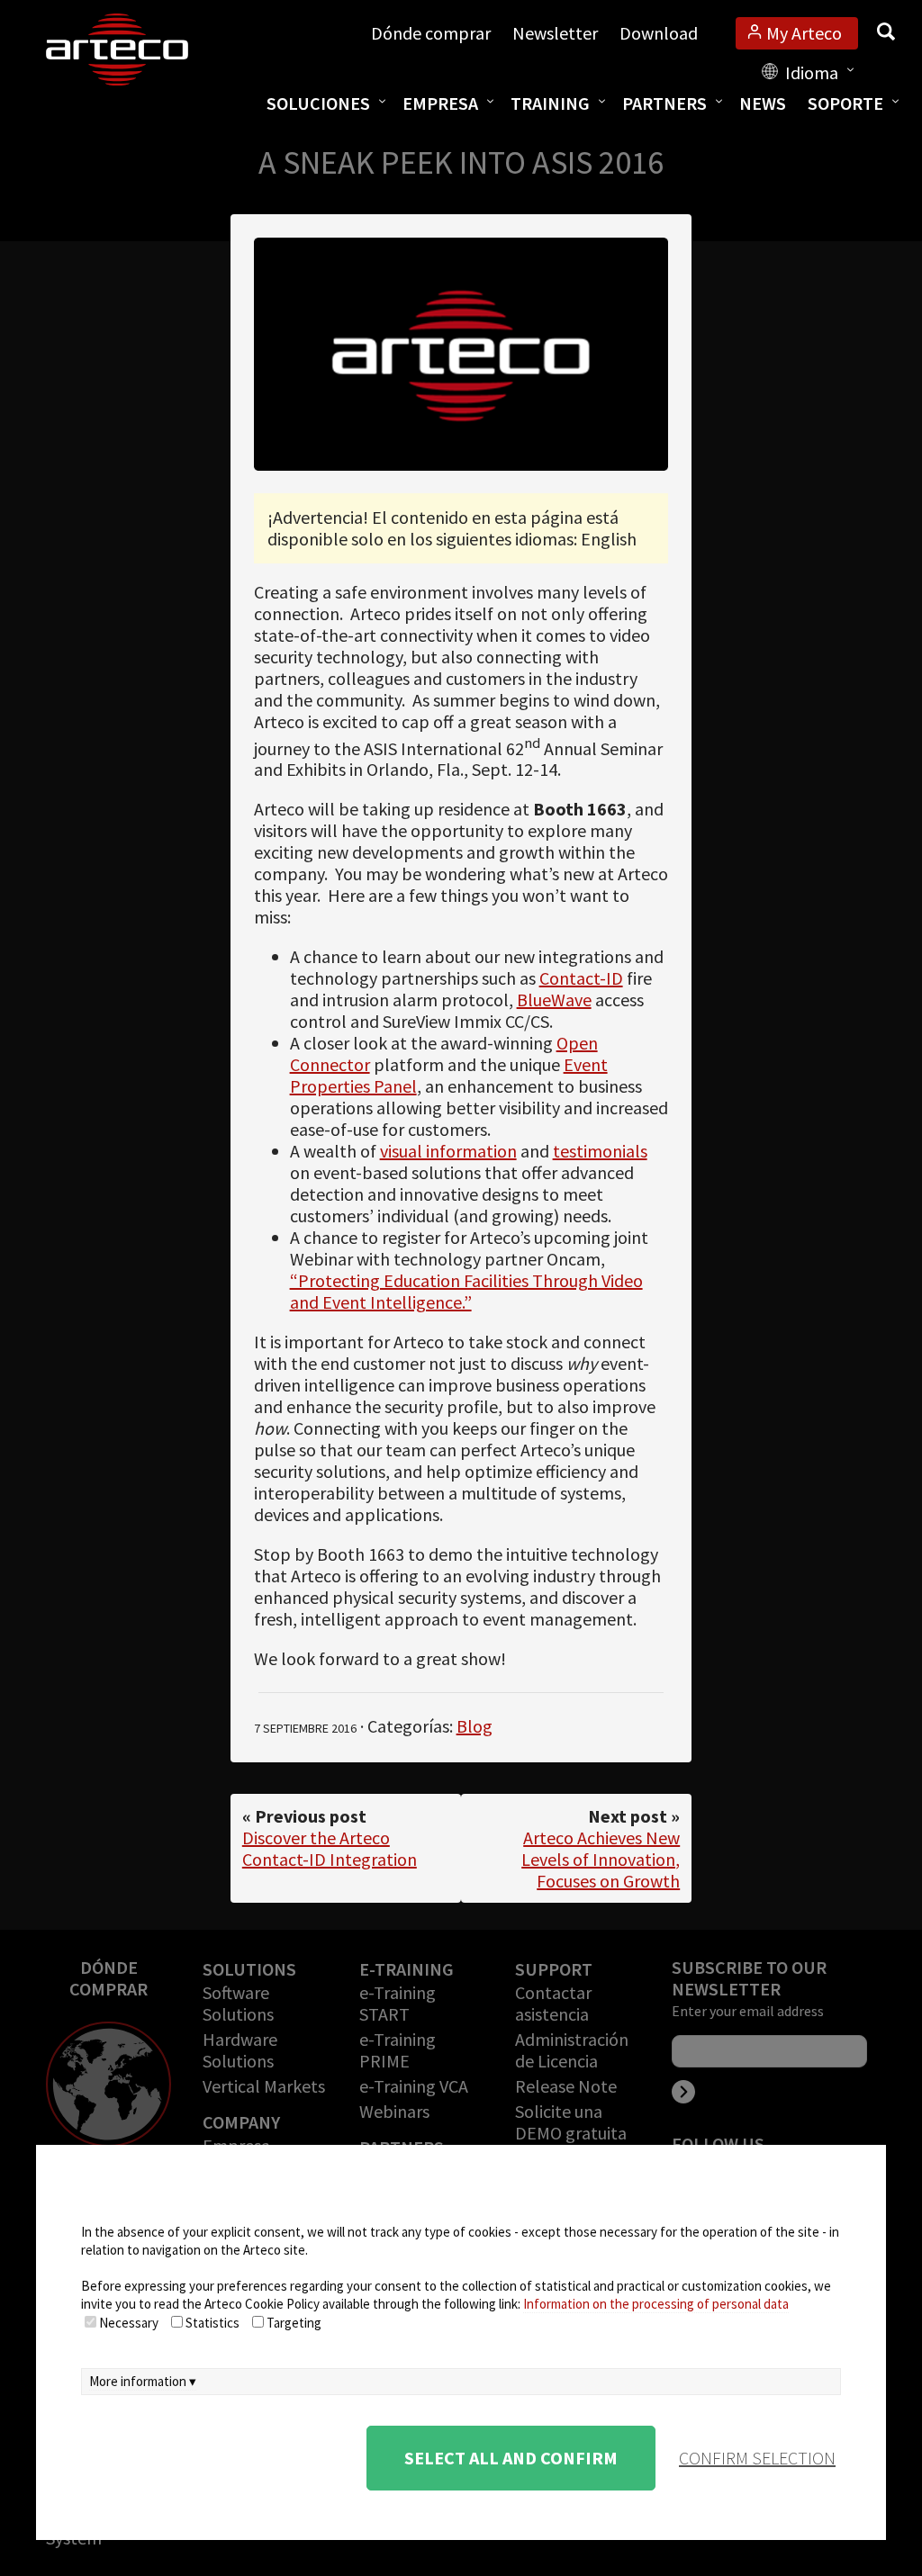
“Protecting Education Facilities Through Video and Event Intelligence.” (466, 1291)
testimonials (600, 1151)
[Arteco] (136, 50)
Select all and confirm (511, 2458)
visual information (448, 1151)
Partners (664, 103)
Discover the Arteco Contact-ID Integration (330, 1848)
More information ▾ (143, 2381)
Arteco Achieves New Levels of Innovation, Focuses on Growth (601, 1859)
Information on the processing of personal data (656, 2304)
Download (659, 33)
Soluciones (318, 103)
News (763, 103)
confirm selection (757, 2458)
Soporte (845, 103)
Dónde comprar (431, 33)
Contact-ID (581, 978)
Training (550, 103)
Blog (475, 1726)
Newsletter (555, 33)
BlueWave (554, 1000)
